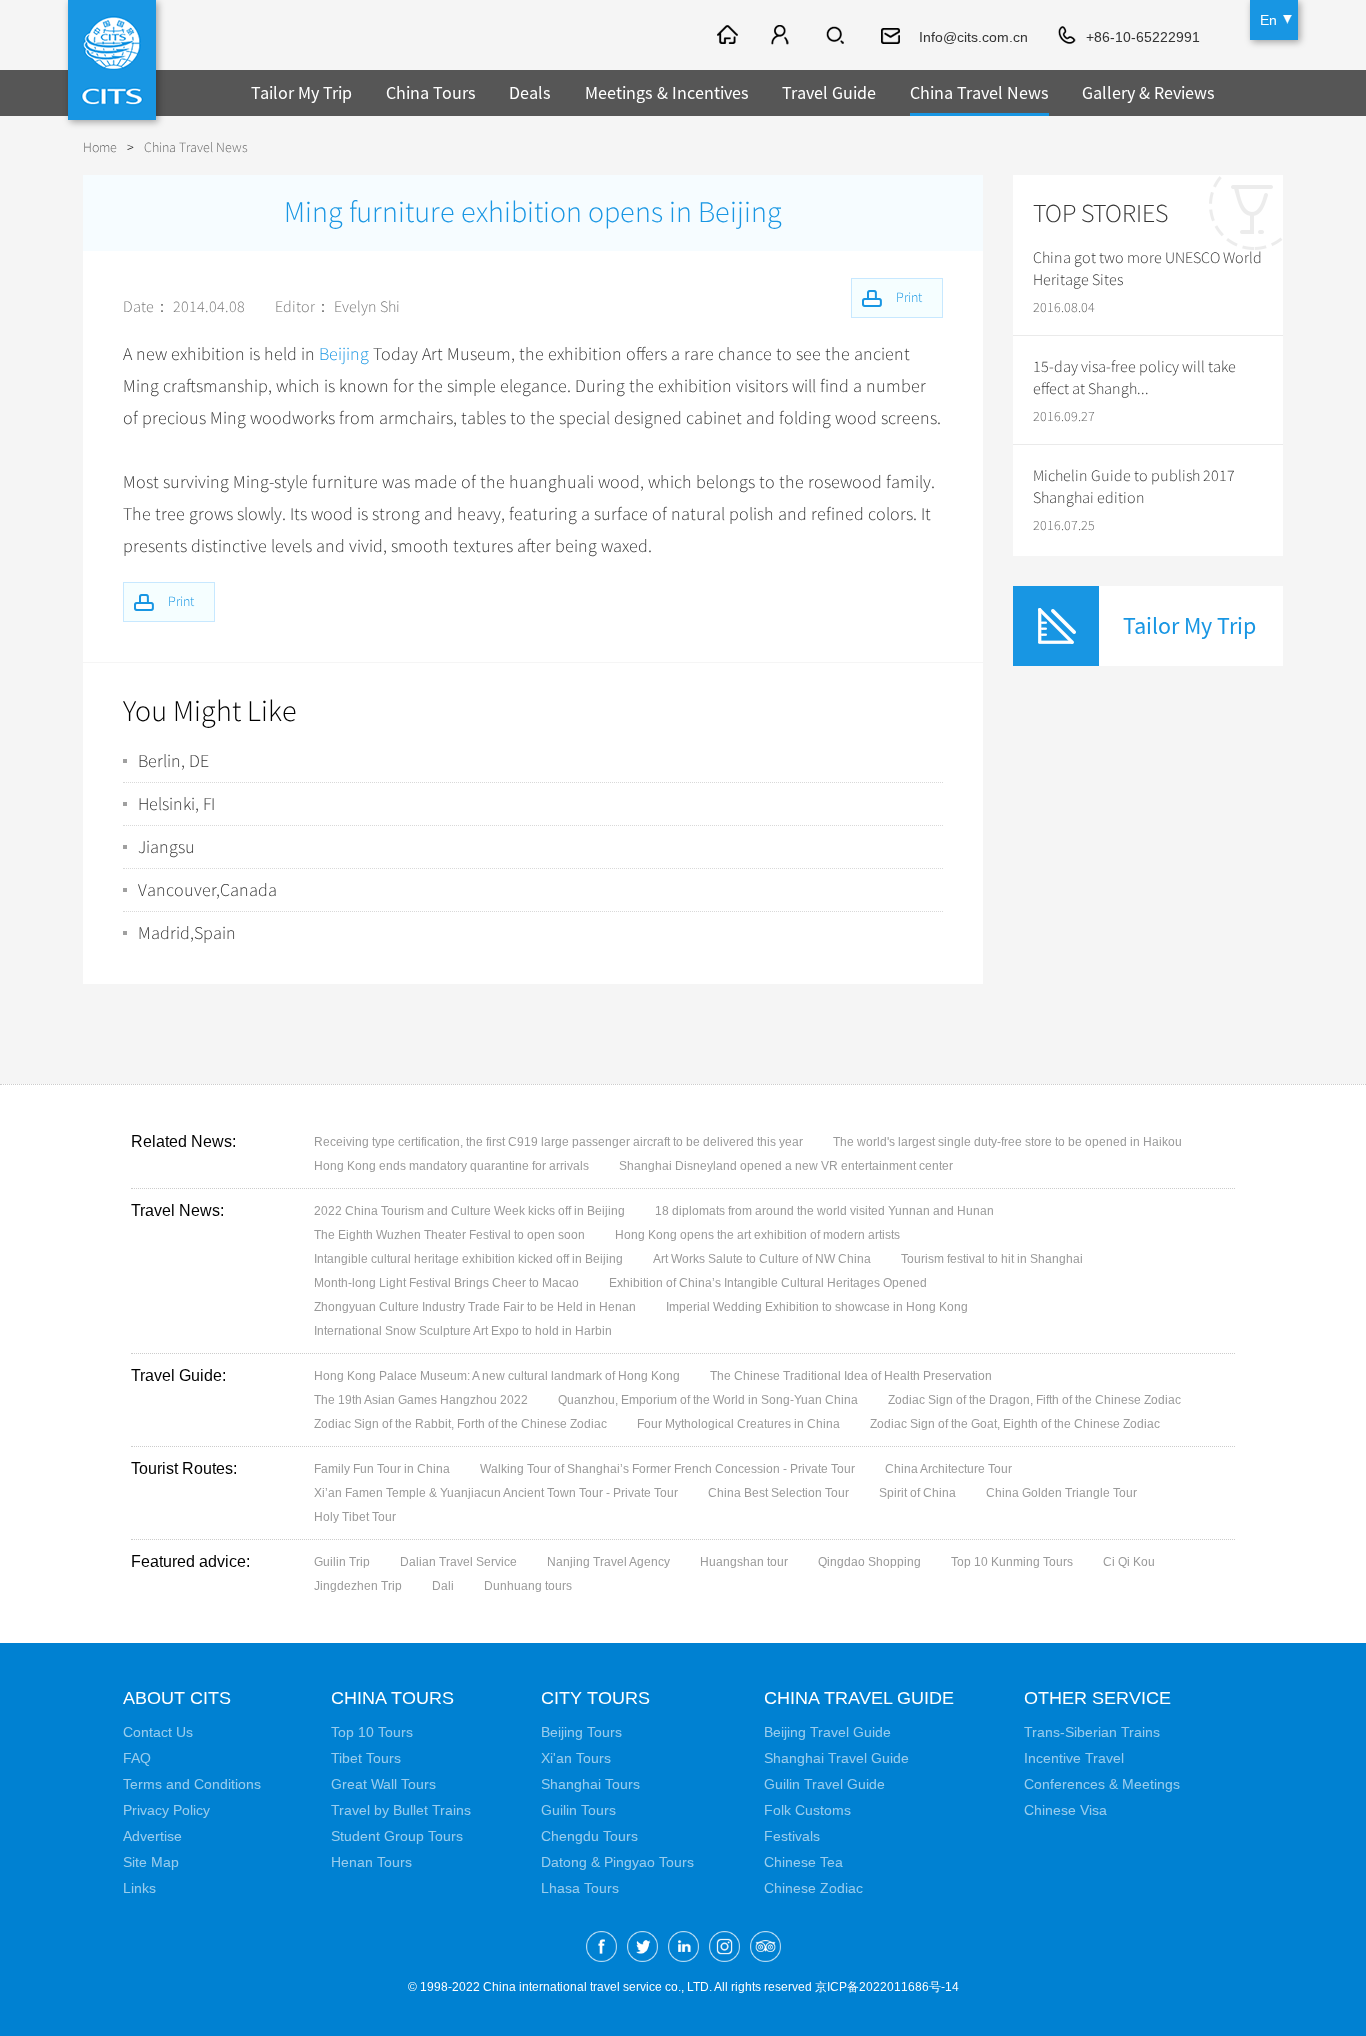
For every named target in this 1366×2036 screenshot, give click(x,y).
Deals (530, 92)
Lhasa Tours (580, 1888)
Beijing (344, 354)
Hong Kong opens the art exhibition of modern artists (757, 1235)
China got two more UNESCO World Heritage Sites (1147, 269)
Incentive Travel (1074, 1758)
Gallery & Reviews (1148, 92)
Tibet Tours (366, 1758)
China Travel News (979, 92)
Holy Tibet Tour (355, 1517)
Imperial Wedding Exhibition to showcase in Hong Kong (817, 1307)
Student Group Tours (397, 1836)
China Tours (431, 92)
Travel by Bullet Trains (401, 1810)
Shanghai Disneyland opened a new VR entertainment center (786, 1166)
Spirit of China (917, 1493)
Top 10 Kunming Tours (1012, 1562)
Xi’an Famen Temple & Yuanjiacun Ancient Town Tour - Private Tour (496, 1493)
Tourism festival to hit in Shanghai (992, 1259)
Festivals (792, 1836)
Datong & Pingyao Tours (617, 1862)
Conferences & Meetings (1102, 1784)
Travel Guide (829, 92)
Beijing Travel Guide (827, 1732)
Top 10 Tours (372, 1732)
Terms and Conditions (192, 1784)
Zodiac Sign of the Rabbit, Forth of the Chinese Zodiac (460, 1424)
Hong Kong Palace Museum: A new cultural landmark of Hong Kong (497, 1376)
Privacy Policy (166, 1810)
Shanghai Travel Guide (836, 1758)
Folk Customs (807, 1810)
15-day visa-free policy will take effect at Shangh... (1134, 378)
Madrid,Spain (187, 933)
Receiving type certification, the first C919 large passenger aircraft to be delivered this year (558, 1142)
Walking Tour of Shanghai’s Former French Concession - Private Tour (667, 1469)
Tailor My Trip (301, 92)
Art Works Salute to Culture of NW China (762, 1259)
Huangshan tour (744, 1562)
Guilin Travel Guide (824, 1784)
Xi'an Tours (576, 1758)
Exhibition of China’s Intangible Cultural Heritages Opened (768, 1283)
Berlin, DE (173, 761)
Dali (443, 1586)
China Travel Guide (859, 1698)
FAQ (137, 1758)
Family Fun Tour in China (382, 1469)
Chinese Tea (803, 1862)
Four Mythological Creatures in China (738, 1424)
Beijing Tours (581, 1732)
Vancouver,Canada (207, 890)
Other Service (1097, 1698)
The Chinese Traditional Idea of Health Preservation (851, 1376)
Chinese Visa (1065, 1810)
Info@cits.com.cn (973, 37)
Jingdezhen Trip (358, 1586)
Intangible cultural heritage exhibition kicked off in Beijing (468, 1259)
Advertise (152, 1836)
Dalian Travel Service (458, 1562)
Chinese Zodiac (813, 1888)
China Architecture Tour (948, 1469)
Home (100, 147)
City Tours (595, 1698)
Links (139, 1888)
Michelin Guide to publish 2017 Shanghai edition (1134, 487)
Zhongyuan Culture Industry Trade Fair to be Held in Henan (475, 1307)
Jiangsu (166, 847)
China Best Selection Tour (778, 1493)
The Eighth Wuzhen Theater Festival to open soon (449, 1235)
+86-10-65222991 (1143, 37)
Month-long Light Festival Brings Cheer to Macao (446, 1283)
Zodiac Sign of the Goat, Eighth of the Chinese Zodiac (1015, 1424)
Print (181, 601)
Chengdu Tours (589, 1836)
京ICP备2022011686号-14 (887, 1987)
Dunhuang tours (528, 1586)
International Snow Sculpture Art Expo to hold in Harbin (463, 1331)
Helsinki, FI (176, 804)
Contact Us (158, 1732)
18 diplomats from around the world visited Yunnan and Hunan (824, 1211)
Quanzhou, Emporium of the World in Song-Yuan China (708, 1400)
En (1268, 20)
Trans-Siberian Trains (1092, 1732)
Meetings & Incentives (667, 92)
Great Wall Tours (383, 1784)
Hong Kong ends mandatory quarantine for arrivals (451, 1166)
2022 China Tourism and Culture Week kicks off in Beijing (469, 1211)
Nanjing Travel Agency (608, 1562)
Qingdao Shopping (869, 1562)
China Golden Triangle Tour (1061, 1493)
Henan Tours (371, 1862)
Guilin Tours (578, 1810)
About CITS (177, 1698)
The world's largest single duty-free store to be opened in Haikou (1007, 1142)
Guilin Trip (342, 1562)
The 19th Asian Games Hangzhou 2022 (421, 1400)
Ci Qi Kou (1129, 1562)
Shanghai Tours (590, 1784)
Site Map (151, 1862)
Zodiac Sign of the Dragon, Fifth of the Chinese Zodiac (1034, 1400)
